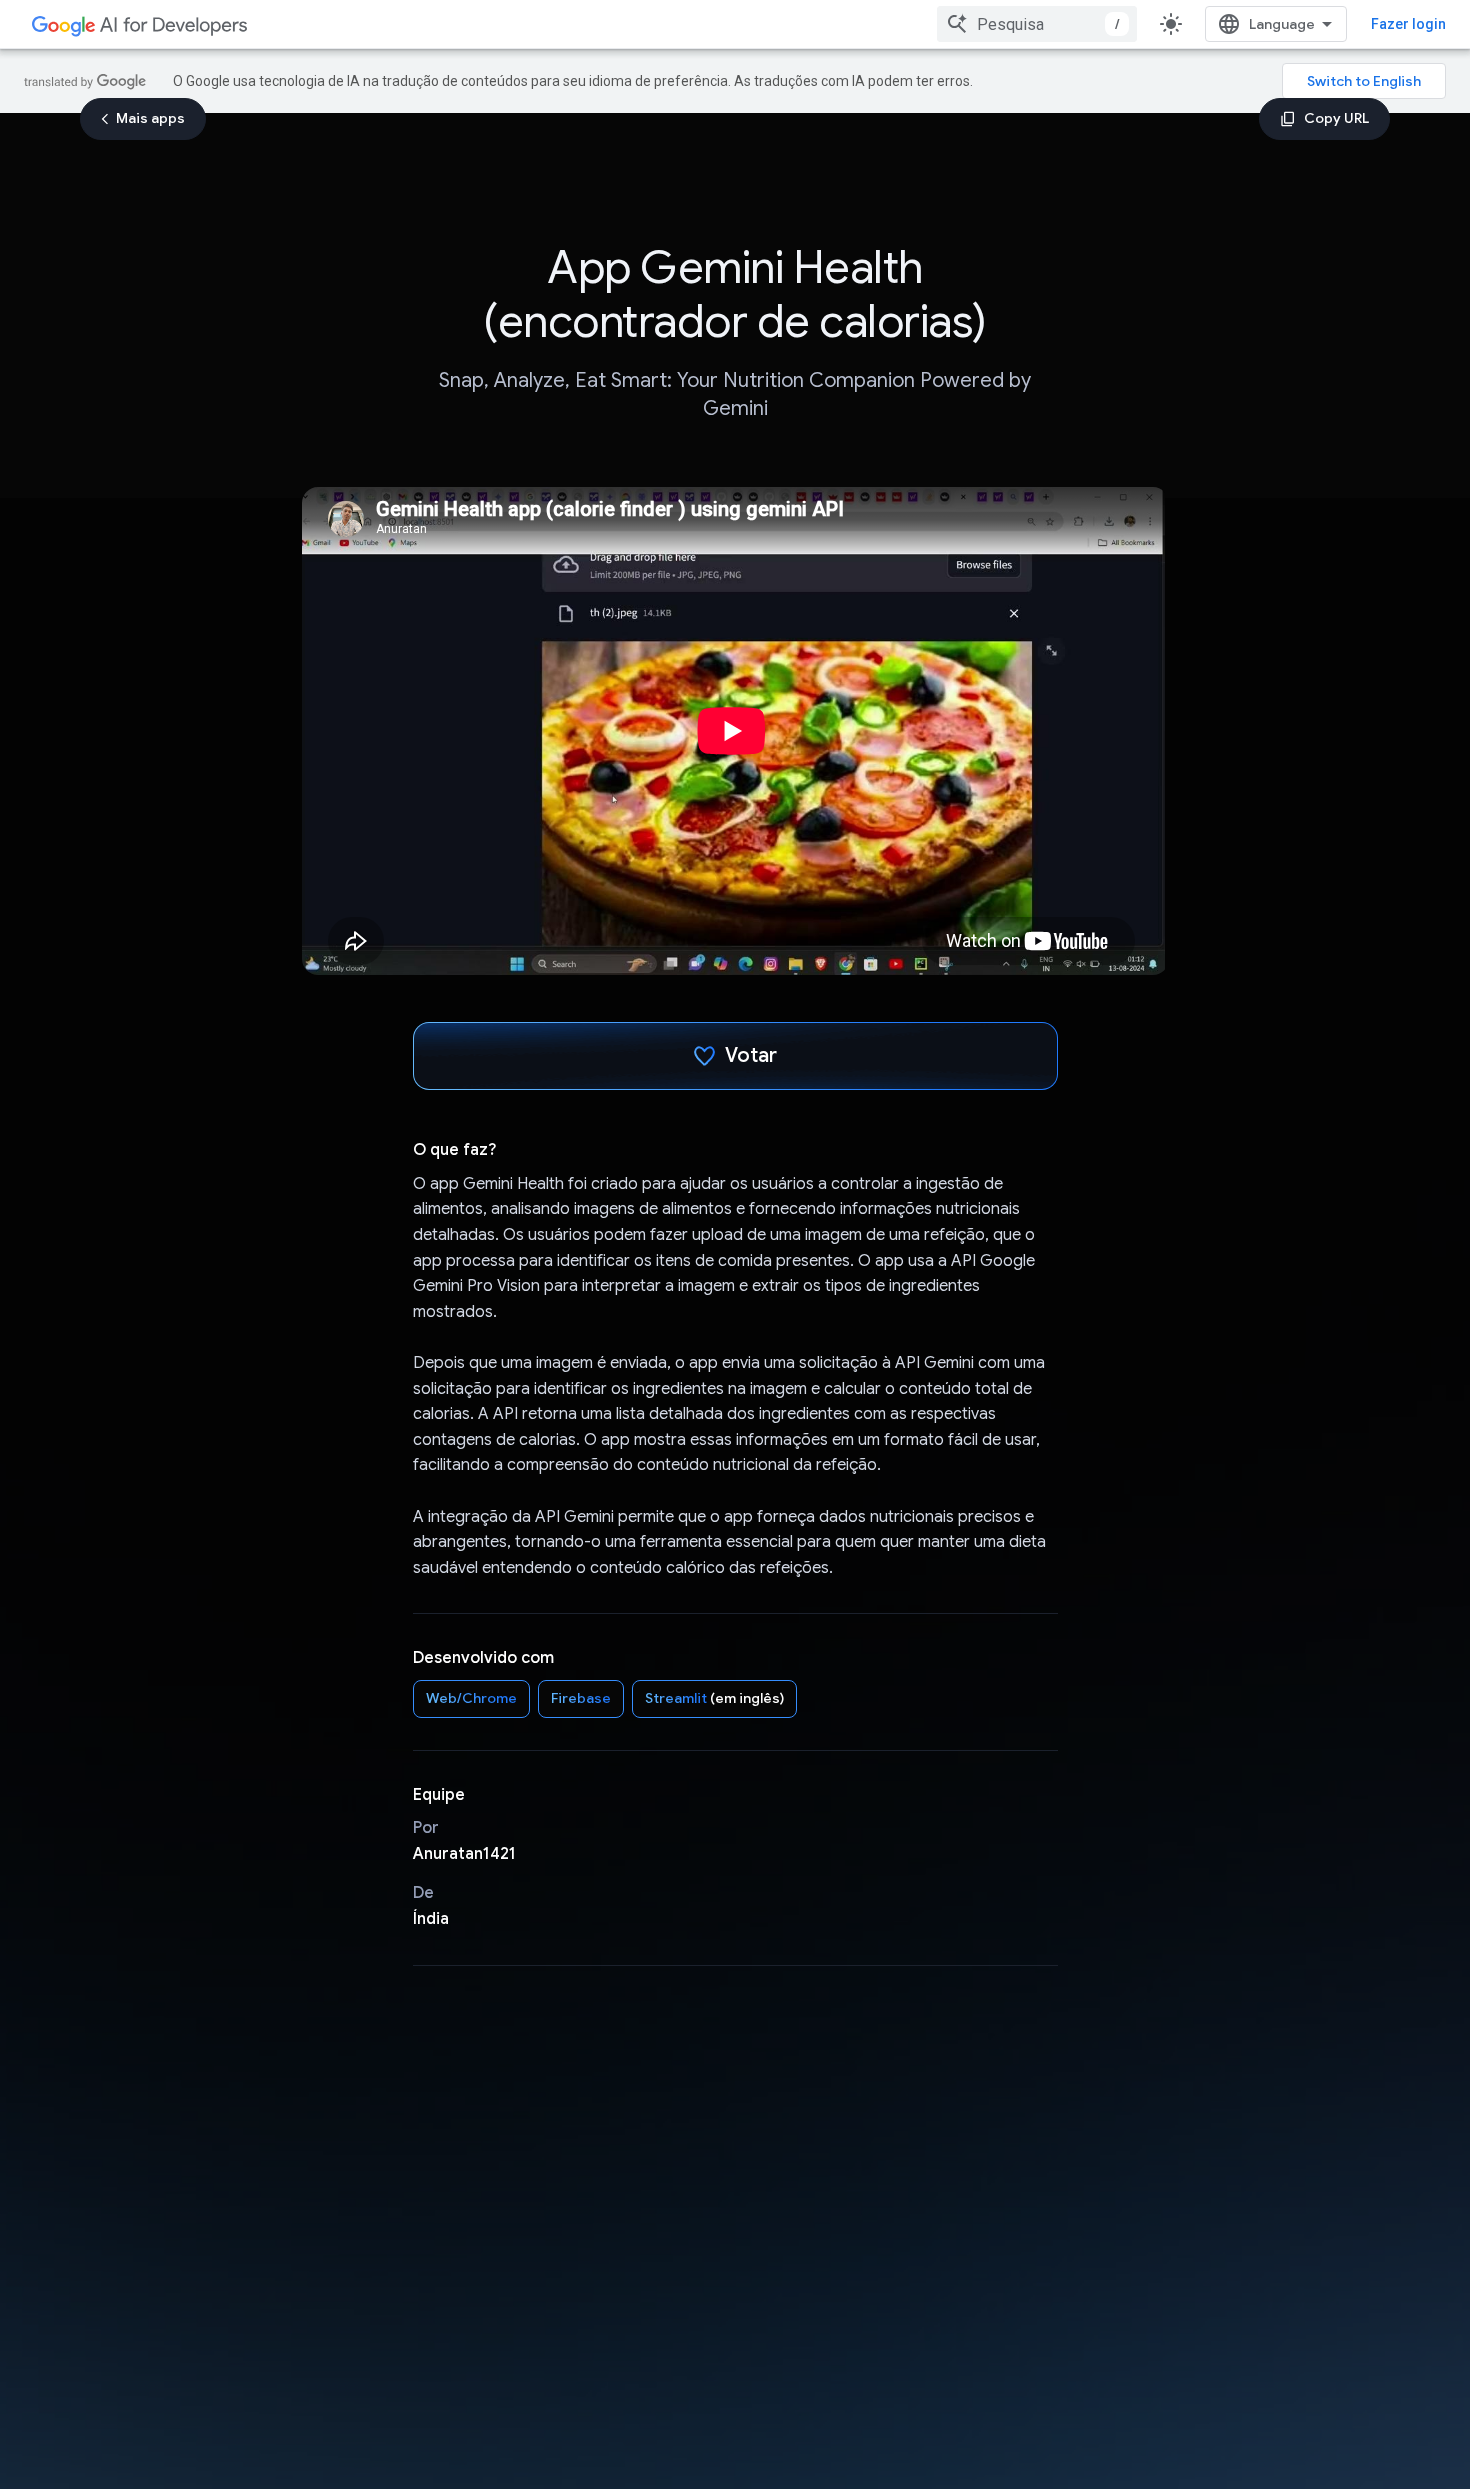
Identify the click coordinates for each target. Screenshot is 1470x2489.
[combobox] (1037, 24)
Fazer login (1408, 24)
